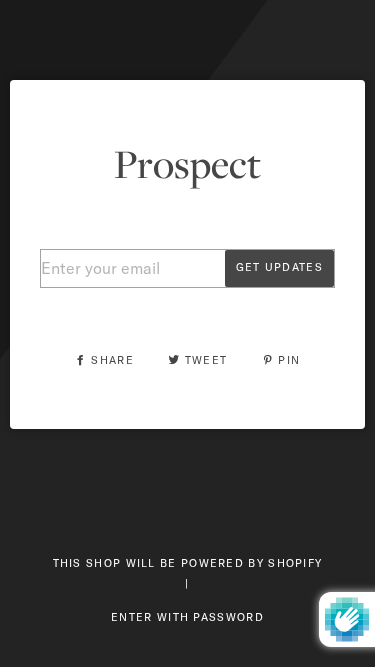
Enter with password (187, 617)
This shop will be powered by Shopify (188, 563)
